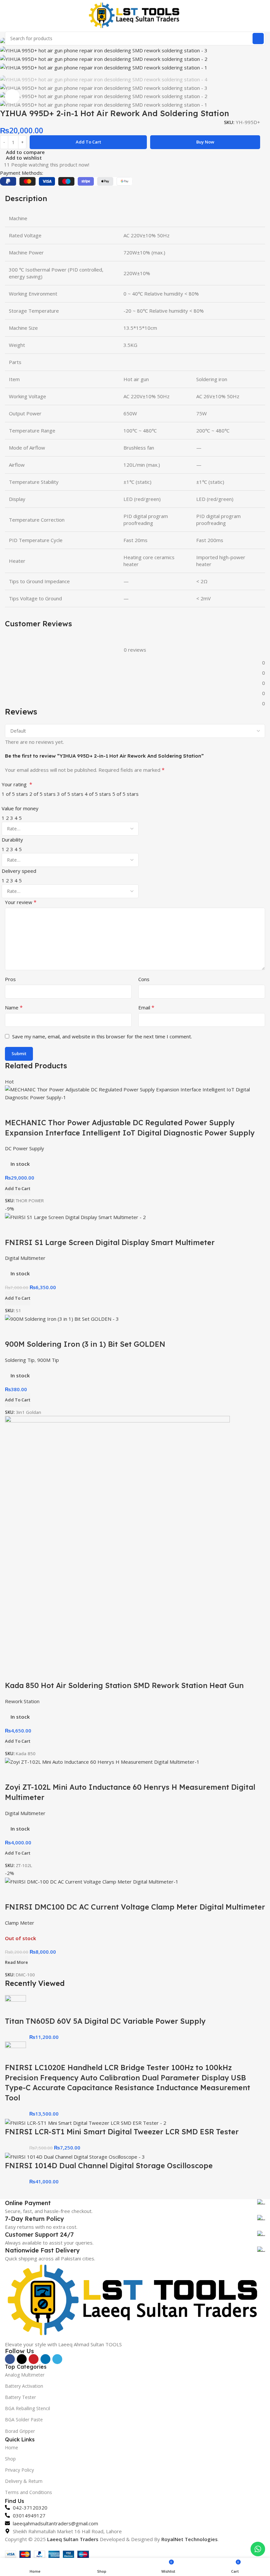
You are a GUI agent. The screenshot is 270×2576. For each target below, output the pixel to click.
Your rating (17, 784)
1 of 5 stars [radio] (15, 794)
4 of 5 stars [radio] (98, 794)
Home (12, 2447)
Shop (10, 2459)
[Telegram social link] (57, 2359)
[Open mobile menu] (8, 16)
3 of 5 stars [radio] (70, 794)
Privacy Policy (19, 2470)
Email (146, 1007)
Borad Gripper (20, 2431)
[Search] (258, 39)
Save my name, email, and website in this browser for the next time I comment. (102, 1036)
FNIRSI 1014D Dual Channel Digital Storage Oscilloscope (109, 2166)
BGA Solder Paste (24, 2420)
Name (14, 1007)
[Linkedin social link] (45, 2359)
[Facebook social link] (10, 2359)
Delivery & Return (24, 2481)
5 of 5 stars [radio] (125, 794)
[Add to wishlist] (49, 1894)
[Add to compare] (13, 1894)
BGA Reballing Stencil (27, 2408)
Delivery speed (19, 871)
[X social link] (22, 2359)
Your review (21, 902)
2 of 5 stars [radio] (42, 794)
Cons (144, 979)
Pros (10, 979)
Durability (12, 840)
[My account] (262, 16)
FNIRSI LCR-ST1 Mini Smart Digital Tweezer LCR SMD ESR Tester (122, 2132)
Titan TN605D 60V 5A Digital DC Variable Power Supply (105, 2021)
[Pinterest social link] (34, 2359)
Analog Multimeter (25, 2375)
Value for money (20, 808)
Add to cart (88, 142)
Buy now (205, 142)
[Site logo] (135, 15)
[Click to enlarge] (12, 97)
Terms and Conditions (28, 2492)
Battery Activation (24, 2386)
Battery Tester (20, 2397)
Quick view (31, 1894)
